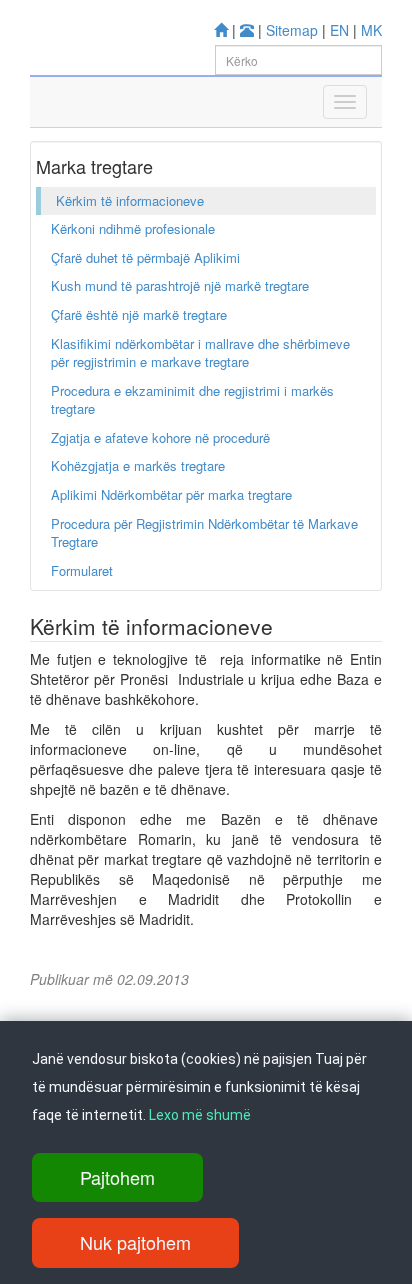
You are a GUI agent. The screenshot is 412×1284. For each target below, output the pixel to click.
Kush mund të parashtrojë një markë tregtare (180, 285)
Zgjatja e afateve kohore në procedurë (160, 437)
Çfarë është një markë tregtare (139, 314)
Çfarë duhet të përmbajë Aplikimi (145, 257)
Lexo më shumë (200, 1115)
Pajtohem (117, 1177)
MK (371, 30)
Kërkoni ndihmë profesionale (133, 228)
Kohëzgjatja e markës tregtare (138, 465)
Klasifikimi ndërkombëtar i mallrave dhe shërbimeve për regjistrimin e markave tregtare (200, 353)
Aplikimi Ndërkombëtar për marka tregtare (171, 494)
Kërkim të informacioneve (130, 200)
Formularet (82, 570)
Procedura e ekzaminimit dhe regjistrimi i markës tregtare (192, 400)
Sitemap (292, 30)
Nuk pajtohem (135, 1242)
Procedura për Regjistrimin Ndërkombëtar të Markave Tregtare (204, 533)
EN (339, 30)
